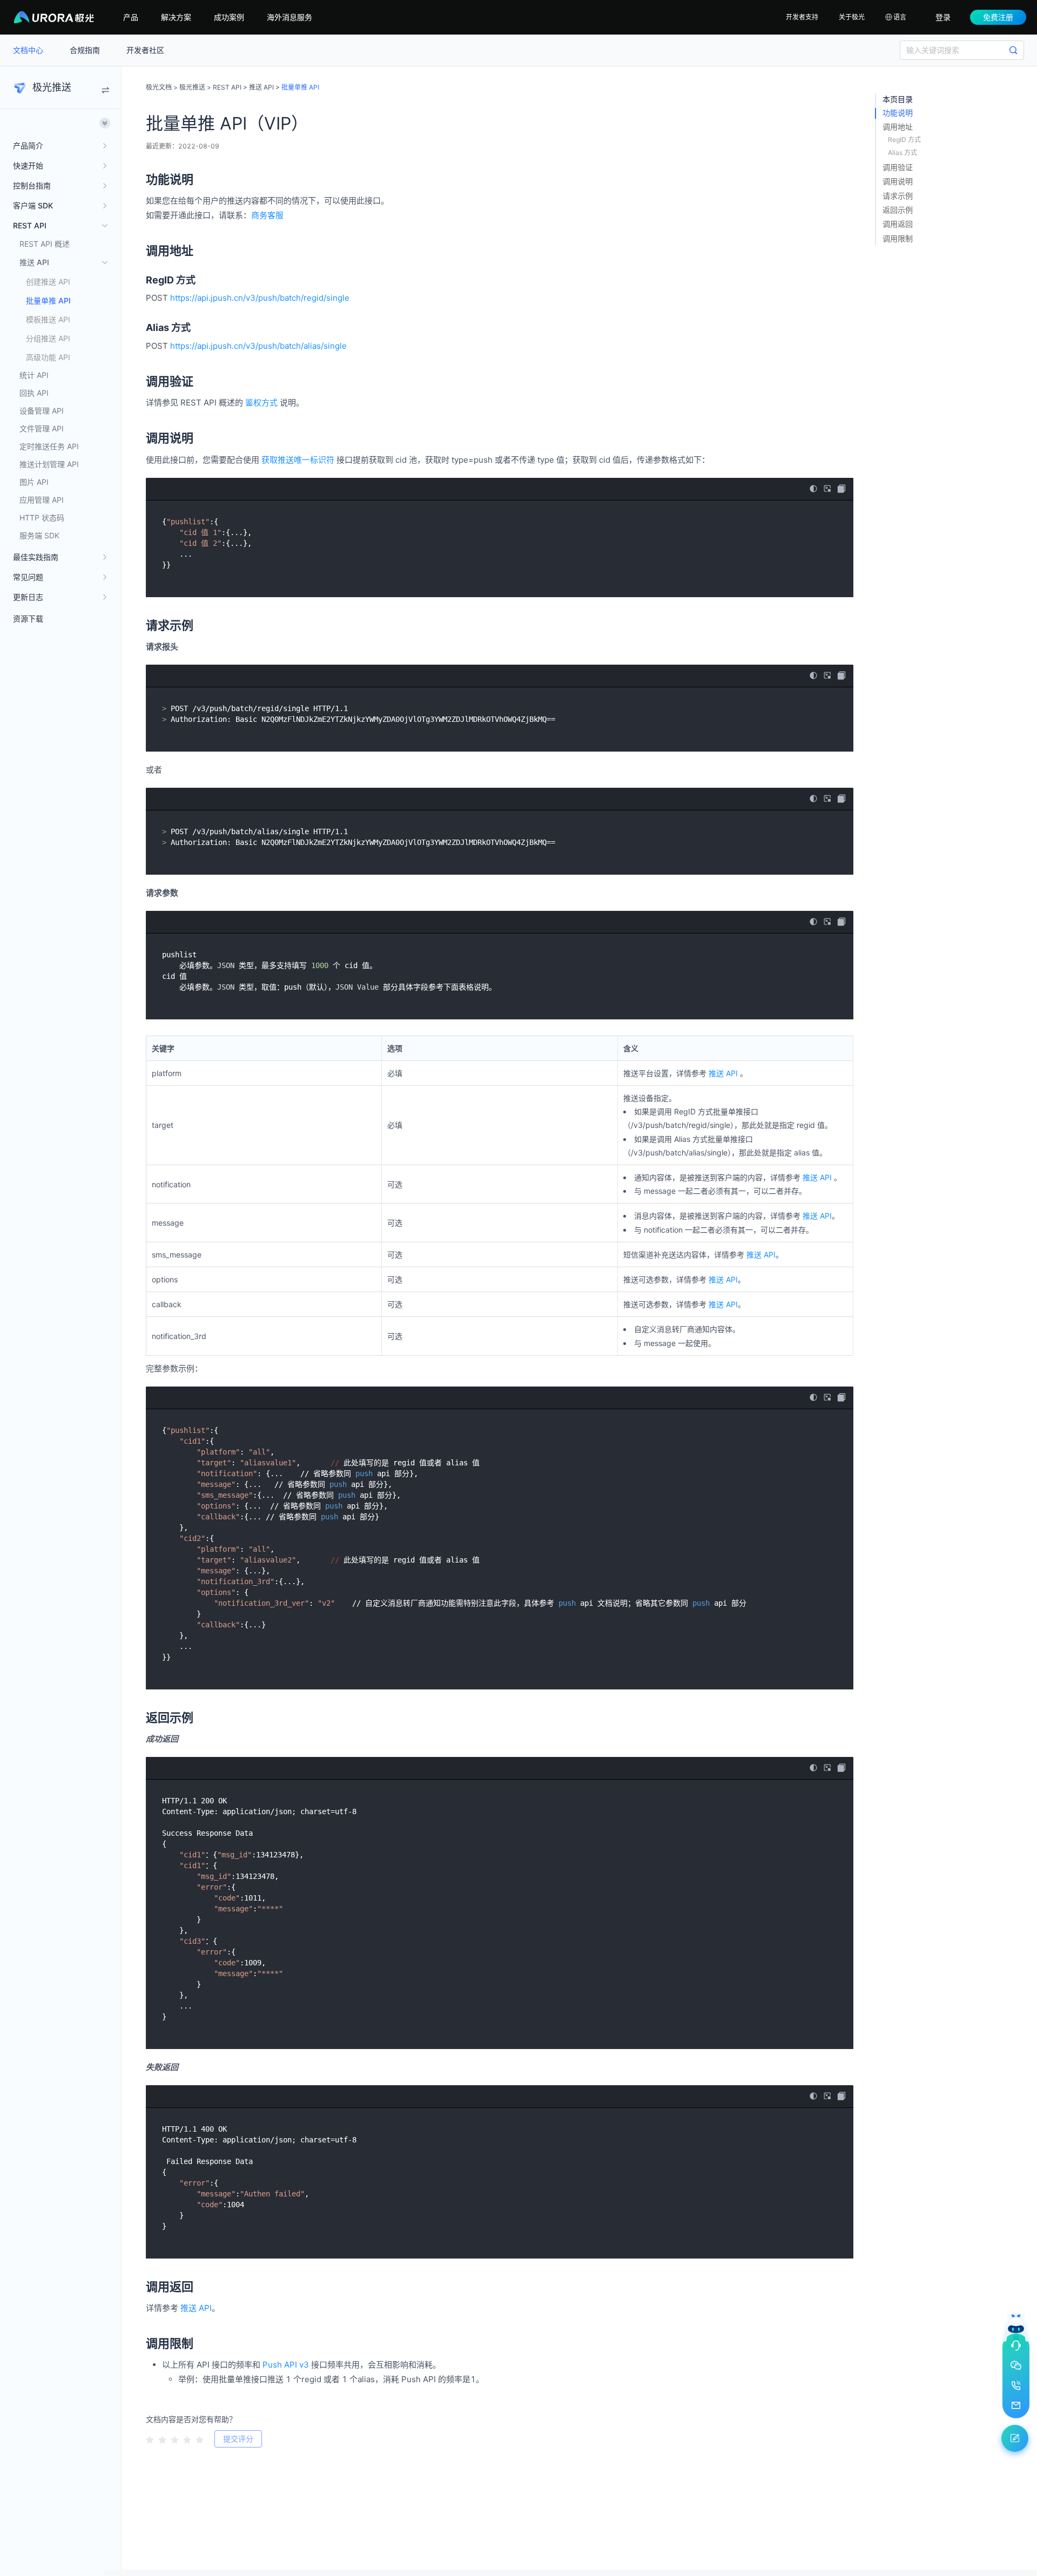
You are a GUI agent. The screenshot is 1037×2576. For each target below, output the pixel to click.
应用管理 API (42, 500)
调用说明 (898, 181)
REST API (227, 87)
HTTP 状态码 (42, 518)
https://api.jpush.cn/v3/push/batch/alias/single (258, 346)
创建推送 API (48, 282)
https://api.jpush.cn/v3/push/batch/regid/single (260, 298)
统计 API (34, 375)
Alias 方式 (903, 153)
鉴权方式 (261, 403)
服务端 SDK (39, 535)
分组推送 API (48, 338)
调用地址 (898, 127)
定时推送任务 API (49, 446)
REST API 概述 (45, 244)
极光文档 (159, 87)
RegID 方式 (904, 140)
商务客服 (267, 215)
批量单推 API (48, 300)
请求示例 (898, 196)
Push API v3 (286, 2365)
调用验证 (898, 167)
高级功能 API (48, 357)
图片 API (34, 482)
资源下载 (28, 618)
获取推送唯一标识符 (298, 460)
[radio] (150, 2439)
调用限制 (898, 238)
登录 (943, 17)
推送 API (261, 87)
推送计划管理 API (49, 464)
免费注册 (998, 17)
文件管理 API (42, 428)
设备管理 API (42, 411)
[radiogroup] (175, 2438)
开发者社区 (145, 50)
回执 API (34, 393)
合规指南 (86, 50)
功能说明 (898, 113)
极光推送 (192, 87)
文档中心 (29, 50)
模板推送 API (48, 319)
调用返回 (898, 224)
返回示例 (898, 210)
